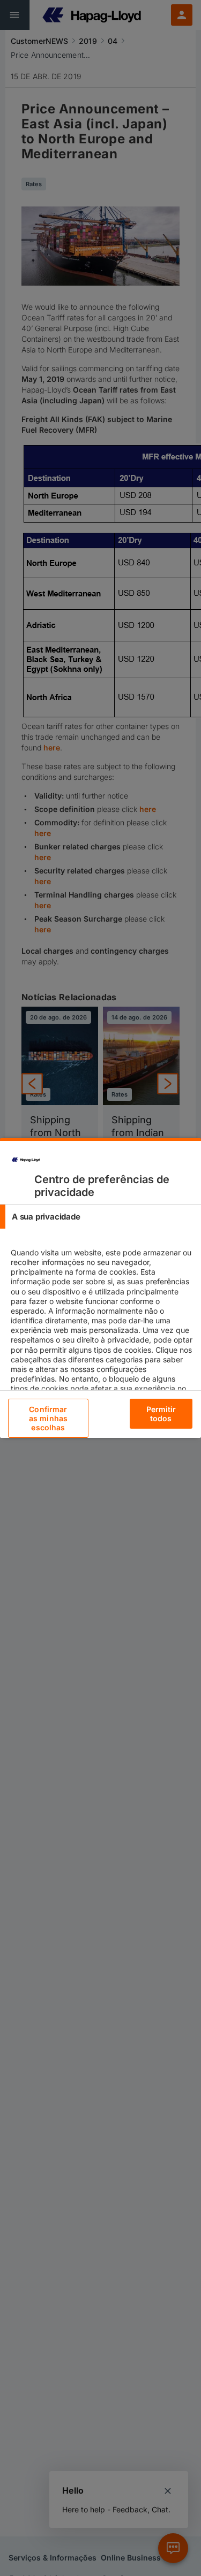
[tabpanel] (102, 1335)
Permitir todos (161, 1414)
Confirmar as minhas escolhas (48, 1418)
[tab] (100, 1217)
